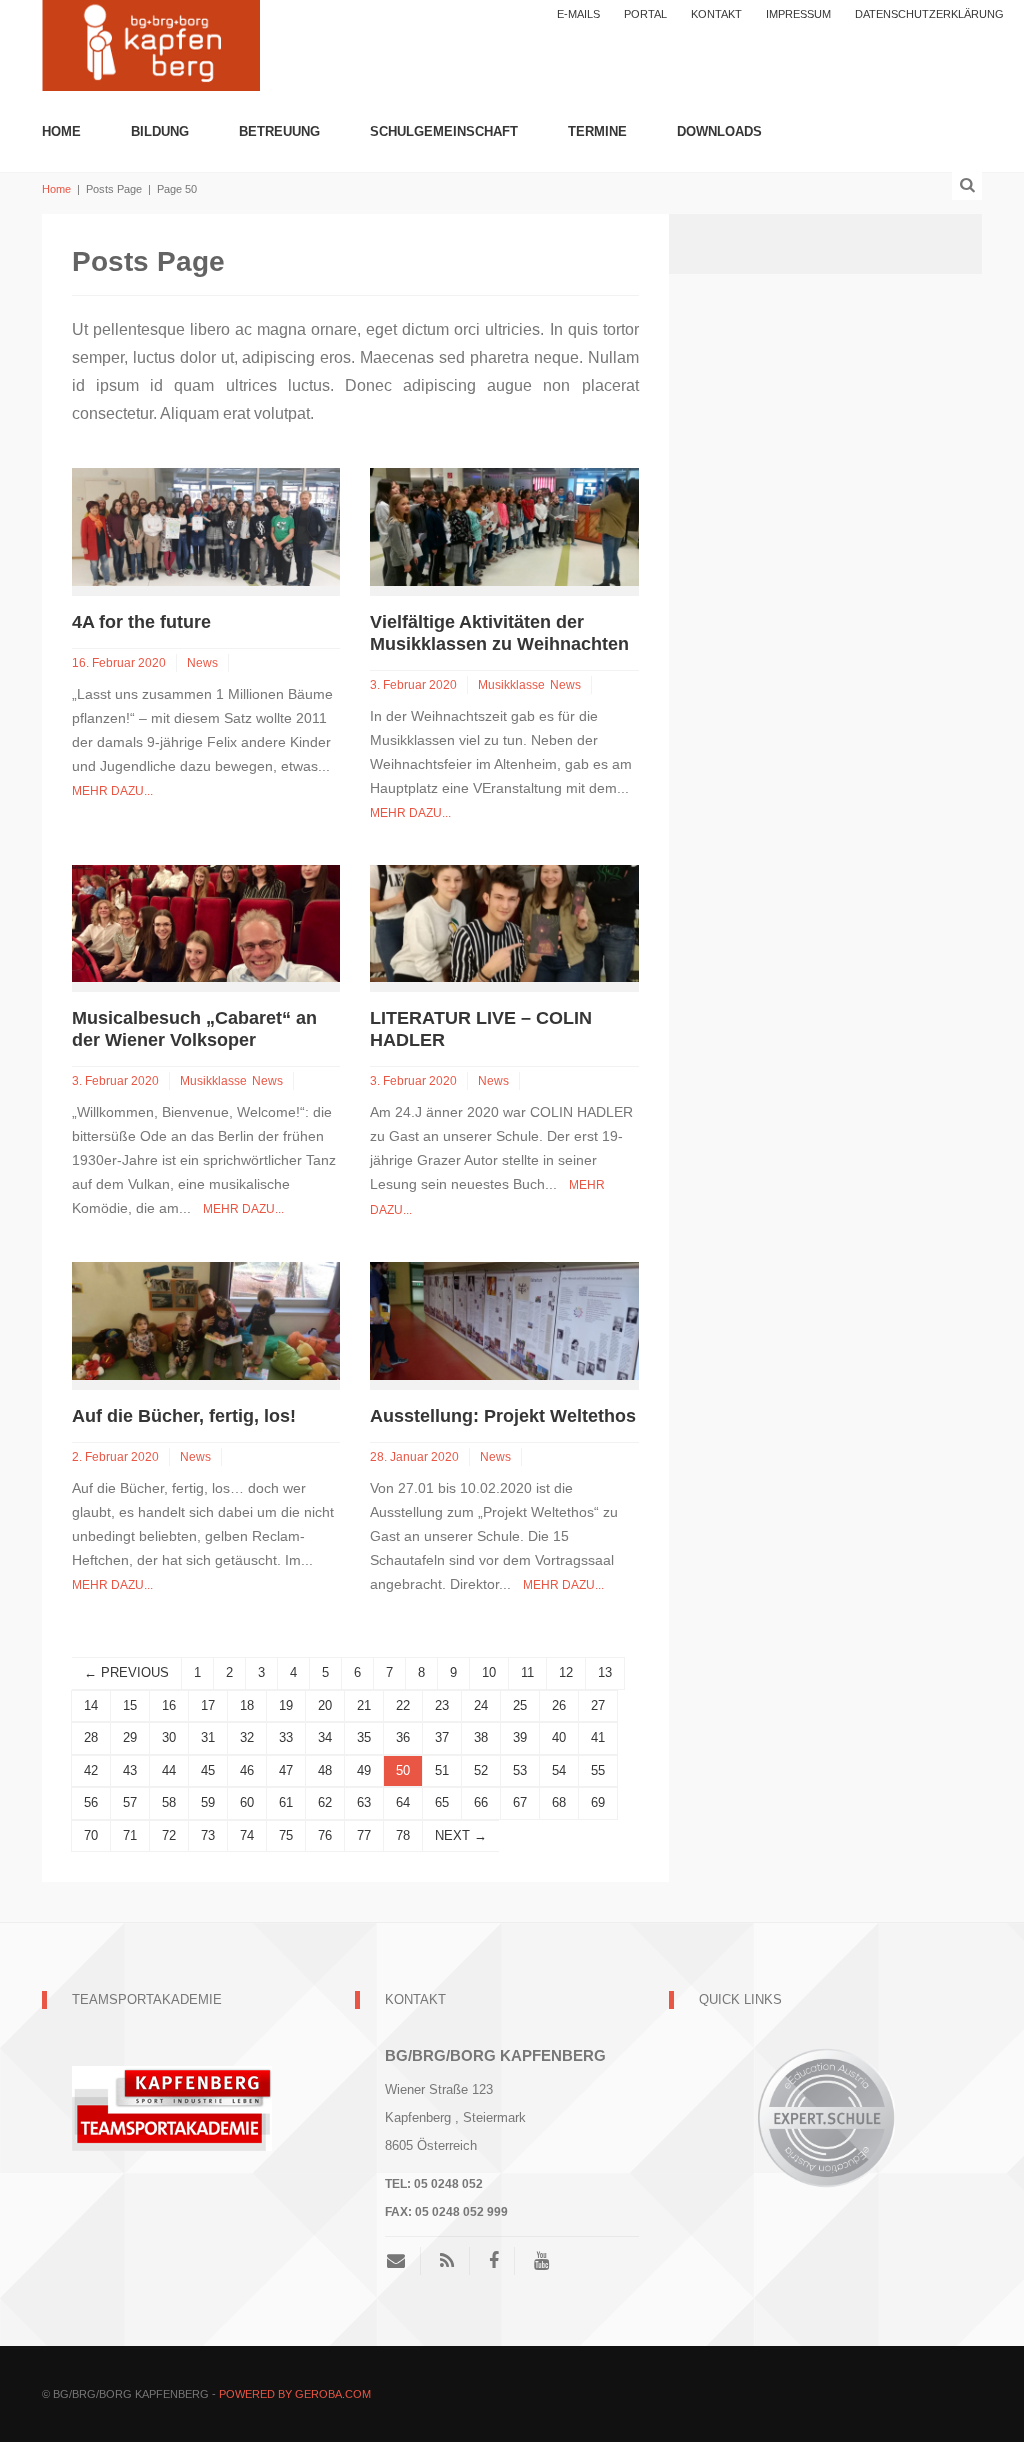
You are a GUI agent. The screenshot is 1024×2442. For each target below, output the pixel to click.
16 (169, 1705)
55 (598, 1770)
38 (481, 1737)
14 (91, 1705)
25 (520, 1705)
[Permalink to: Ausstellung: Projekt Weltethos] (504, 1319)
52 (481, 1770)
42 (91, 1770)
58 (169, 1802)
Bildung (160, 131)
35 (364, 1737)
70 (91, 1835)
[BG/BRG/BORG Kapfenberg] (151, 43)
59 (208, 1802)
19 (286, 1705)
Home (61, 131)
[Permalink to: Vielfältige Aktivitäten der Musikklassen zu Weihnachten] (504, 525)
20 (325, 1705)
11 (527, 1672)
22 (403, 1705)
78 (403, 1835)
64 (403, 1802)
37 (442, 1737)
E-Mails (578, 14)
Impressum (798, 14)
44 (169, 1770)
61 (286, 1802)
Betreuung (279, 131)
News (202, 663)
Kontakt (716, 14)
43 (130, 1770)
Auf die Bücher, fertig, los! (184, 1416)
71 (130, 1835)
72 (169, 1835)
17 (208, 1705)
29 (130, 1737)
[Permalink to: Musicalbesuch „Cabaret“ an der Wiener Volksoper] (206, 922)
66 (481, 1802)
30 (169, 1737)
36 (403, 1737)
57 (130, 1802)
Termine (597, 131)
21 (364, 1705)
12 (566, 1672)
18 (247, 1705)
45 (208, 1770)
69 (598, 1802)
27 (598, 1705)
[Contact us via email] (403, 2261)
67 (520, 1802)
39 (520, 1737)
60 (247, 1802)
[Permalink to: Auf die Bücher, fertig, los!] (206, 1319)
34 (325, 1737)
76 (325, 1835)
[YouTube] (541, 2261)
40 (559, 1737)
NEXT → (461, 1835)
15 (130, 1705)
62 (325, 1802)
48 (325, 1770)
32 (247, 1737)
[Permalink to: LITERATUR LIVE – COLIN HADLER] (504, 922)
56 (91, 1802)
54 (559, 1770)
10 (489, 1672)
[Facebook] (494, 2261)
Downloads (719, 131)
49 (364, 1770)
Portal (645, 14)
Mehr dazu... (112, 791)
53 (520, 1770)
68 (559, 1802)
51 (442, 1770)
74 (247, 1835)
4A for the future (141, 622)
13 (605, 1672)
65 (442, 1802)
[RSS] (447, 2261)
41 (598, 1737)
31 (208, 1737)
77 (364, 1835)
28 (91, 1737)
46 (247, 1770)
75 (286, 1835)
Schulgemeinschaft (444, 131)
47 (286, 1770)
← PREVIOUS (126, 1672)
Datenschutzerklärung (929, 14)
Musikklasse (511, 685)
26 (559, 1705)
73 (208, 1835)
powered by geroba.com (295, 2394)
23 (442, 1705)
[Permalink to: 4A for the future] (206, 525)
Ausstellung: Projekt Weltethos (503, 1416)
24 (481, 1705)
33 (286, 1737)
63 (364, 1802)
